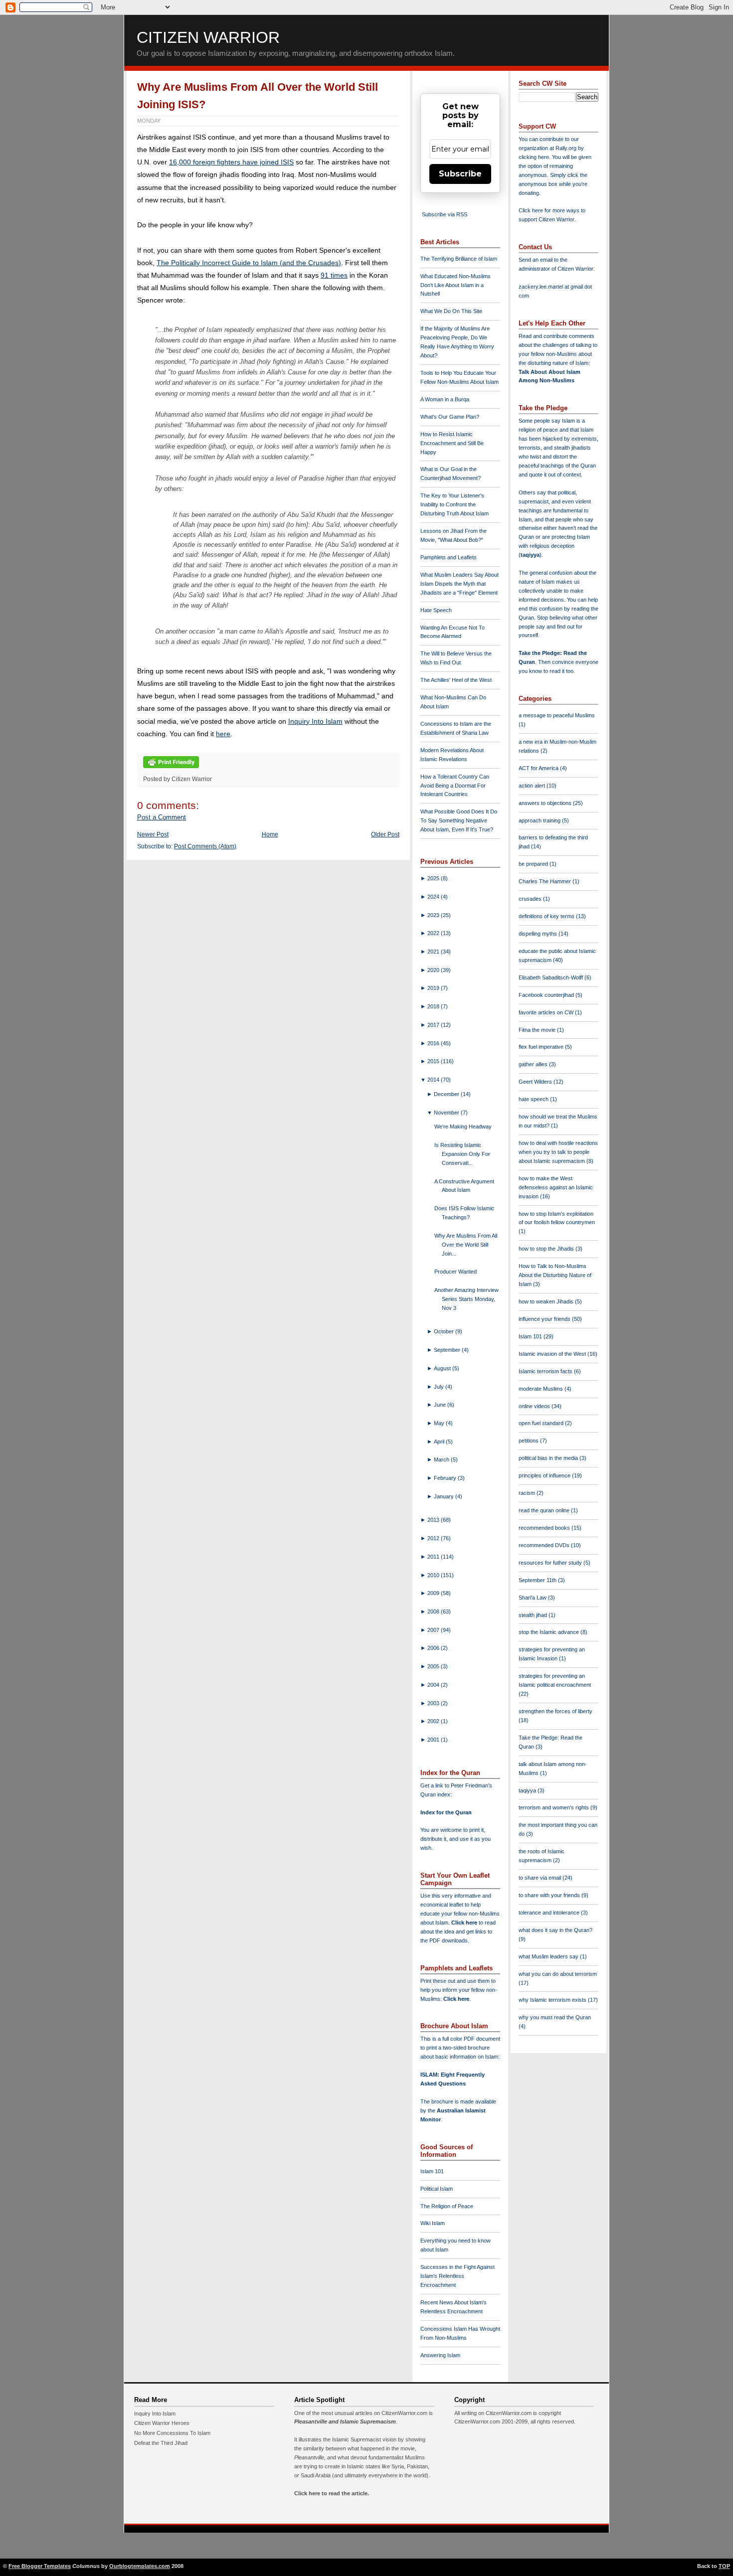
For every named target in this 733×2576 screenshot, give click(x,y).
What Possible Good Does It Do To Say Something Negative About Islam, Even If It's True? (459, 820)
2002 (434, 1721)
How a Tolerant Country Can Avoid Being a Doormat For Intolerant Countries (455, 786)
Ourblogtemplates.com (140, 2566)
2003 (434, 1703)
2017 (434, 1025)
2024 (434, 897)
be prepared (534, 864)
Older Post (385, 834)
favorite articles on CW (547, 1012)
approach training (540, 820)
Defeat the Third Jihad (161, 2443)
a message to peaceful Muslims (557, 715)
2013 (434, 1520)
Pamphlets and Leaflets (449, 557)
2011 (434, 1557)
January (445, 1496)
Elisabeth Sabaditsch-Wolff (551, 977)
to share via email (541, 1878)
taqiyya (530, 555)
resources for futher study (551, 1563)
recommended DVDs (545, 1545)
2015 (434, 1061)
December (447, 1094)
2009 (434, 1593)
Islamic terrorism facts (546, 1371)
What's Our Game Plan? (450, 417)
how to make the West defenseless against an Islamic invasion (556, 1187)
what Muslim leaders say (549, 1956)
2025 (434, 878)
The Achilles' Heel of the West (456, 680)
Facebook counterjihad (547, 995)
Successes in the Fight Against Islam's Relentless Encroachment (458, 2276)
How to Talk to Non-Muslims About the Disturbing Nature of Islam (555, 1275)
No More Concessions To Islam (172, 2433)
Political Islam (437, 2189)
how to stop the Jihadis (547, 1249)
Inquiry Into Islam (315, 721)
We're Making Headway (463, 1127)
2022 (434, 933)
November (447, 1113)
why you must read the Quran (555, 2017)
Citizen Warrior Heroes (162, 2423)
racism (528, 1493)
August (443, 1368)
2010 (434, 1575)
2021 (434, 952)
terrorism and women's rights (554, 1807)
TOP (724, 2566)
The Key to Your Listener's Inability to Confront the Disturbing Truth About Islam (455, 504)
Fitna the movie (538, 1030)
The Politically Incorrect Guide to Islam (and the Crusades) (249, 263)
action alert (533, 786)
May (440, 1423)
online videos (535, 1406)
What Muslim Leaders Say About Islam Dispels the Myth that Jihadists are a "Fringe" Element (459, 584)
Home (270, 834)
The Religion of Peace (447, 2206)
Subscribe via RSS (445, 214)
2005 (434, 1666)
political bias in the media (549, 1458)
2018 (434, 1006)
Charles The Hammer (546, 881)
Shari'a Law (533, 1598)
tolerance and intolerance (550, 1913)
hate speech (534, 1099)
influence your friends (545, 1319)
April (440, 1442)
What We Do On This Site (451, 311)
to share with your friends (550, 1895)
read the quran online (545, 1510)
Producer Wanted (456, 1272)
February (446, 1478)
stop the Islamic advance (550, 1632)
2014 (434, 1080)
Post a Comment (162, 817)
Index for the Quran (446, 1812)
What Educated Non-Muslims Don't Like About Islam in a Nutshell (456, 285)
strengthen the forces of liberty (555, 1711)
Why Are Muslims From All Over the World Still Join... (466, 1245)
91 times (334, 275)
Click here (456, 1999)
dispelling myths (539, 934)
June (441, 1405)
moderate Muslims (542, 1389)
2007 (434, 1630)
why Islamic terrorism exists (553, 2000)
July (440, 1387)
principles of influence (545, 1475)
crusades (531, 899)
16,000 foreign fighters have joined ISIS (231, 162)
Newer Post (153, 834)
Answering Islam (440, 2355)
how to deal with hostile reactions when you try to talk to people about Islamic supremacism (558, 1152)
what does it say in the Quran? (555, 1930)
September (448, 1350)
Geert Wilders (536, 1082)
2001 (434, 1740)
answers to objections (546, 803)
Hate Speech (436, 610)
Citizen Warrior (208, 37)
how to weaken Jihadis (547, 1301)
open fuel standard (542, 1423)
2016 (434, 1043)
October (445, 1331)
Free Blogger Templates (40, 2566)
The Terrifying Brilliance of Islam (459, 259)
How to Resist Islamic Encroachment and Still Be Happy (452, 443)
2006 (434, 1648)
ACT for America (539, 768)
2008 (434, 1611)
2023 (434, 915)
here (223, 734)
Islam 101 (432, 2171)
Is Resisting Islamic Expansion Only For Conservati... (462, 1154)
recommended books (545, 1528)
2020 (434, 970)
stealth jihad (534, 1615)
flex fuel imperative (542, 1047)
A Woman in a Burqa (445, 399)
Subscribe (460, 174)
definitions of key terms (547, 916)
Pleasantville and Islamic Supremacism (345, 2421)
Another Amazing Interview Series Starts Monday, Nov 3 (466, 1299)
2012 (434, 1538)
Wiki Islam (433, 2223)
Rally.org (566, 148)
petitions (529, 1441)
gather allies (534, 1064)
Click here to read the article (331, 2493)
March (442, 1459)
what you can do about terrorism (558, 1974)
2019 (434, 988)
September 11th (538, 1580)
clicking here (534, 157)
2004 (434, 1685)
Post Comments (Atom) (205, 846)
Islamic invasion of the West (553, 1354)
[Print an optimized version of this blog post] (171, 769)
